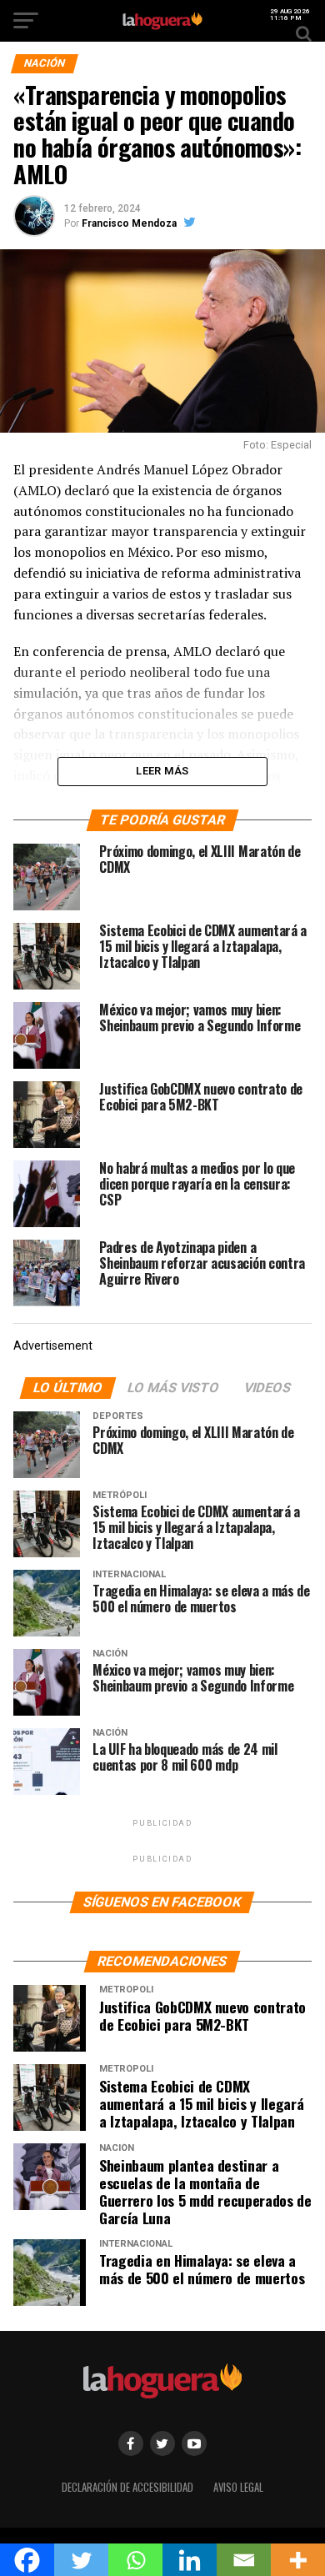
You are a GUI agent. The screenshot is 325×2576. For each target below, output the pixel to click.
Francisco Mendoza (129, 223)
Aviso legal (238, 2487)
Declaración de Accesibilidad (127, 2487)
